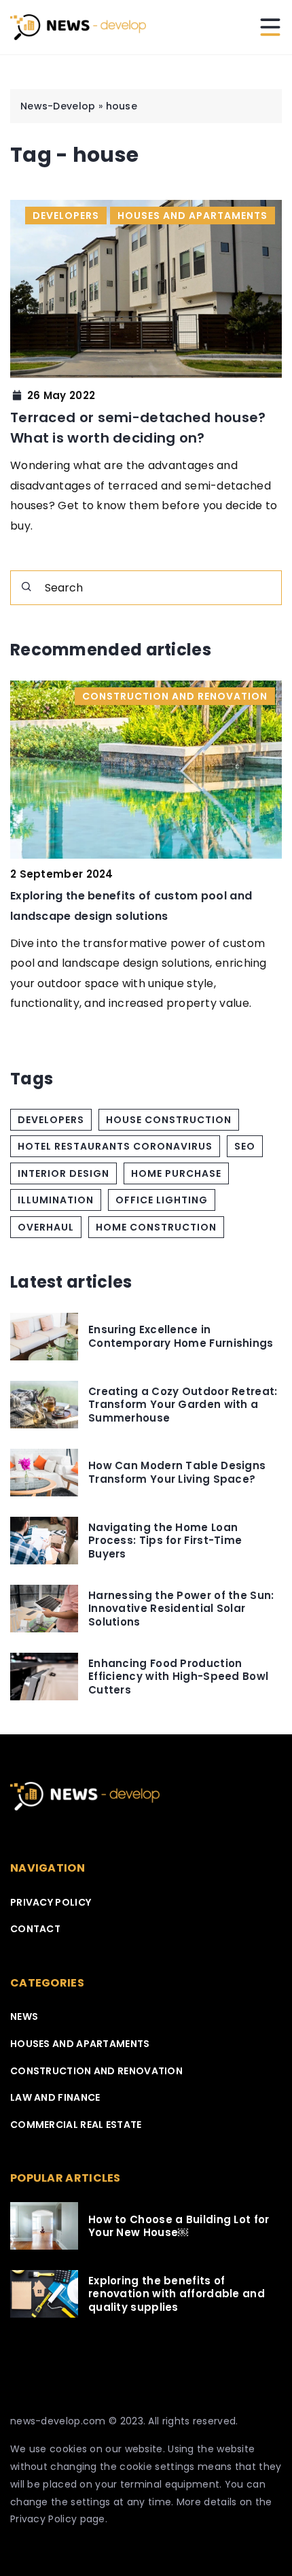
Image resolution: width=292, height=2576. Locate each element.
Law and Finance (55, 2097)
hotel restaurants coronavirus (115, 1146)
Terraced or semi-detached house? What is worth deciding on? (138, 428)
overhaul (46, 1227)
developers (51, 1120)
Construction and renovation (96, 2071)
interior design (63, 1173)
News (24, 2016)
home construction (156, 1227)
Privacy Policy (43, 2519)
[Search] (26, 587)
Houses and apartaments (80, 2044)
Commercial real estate (76, 2125)
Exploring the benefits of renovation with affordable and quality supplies (177, 2294)
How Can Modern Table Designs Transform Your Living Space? (177, 1472)
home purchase (176, 1173)
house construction (169, 1120)
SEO (245, 1146)
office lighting (162, 1200)
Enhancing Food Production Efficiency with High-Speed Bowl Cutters (178, 1677)
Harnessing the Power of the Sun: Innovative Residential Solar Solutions (181, 1609)
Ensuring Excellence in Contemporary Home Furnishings (181, 1336)
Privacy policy (51, 1902)
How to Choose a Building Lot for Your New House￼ (179, 2226)
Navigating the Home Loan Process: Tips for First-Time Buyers (165, 1541)
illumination (56, 1200)
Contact (35, 1929)
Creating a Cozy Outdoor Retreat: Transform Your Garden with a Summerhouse (183, 1405)
